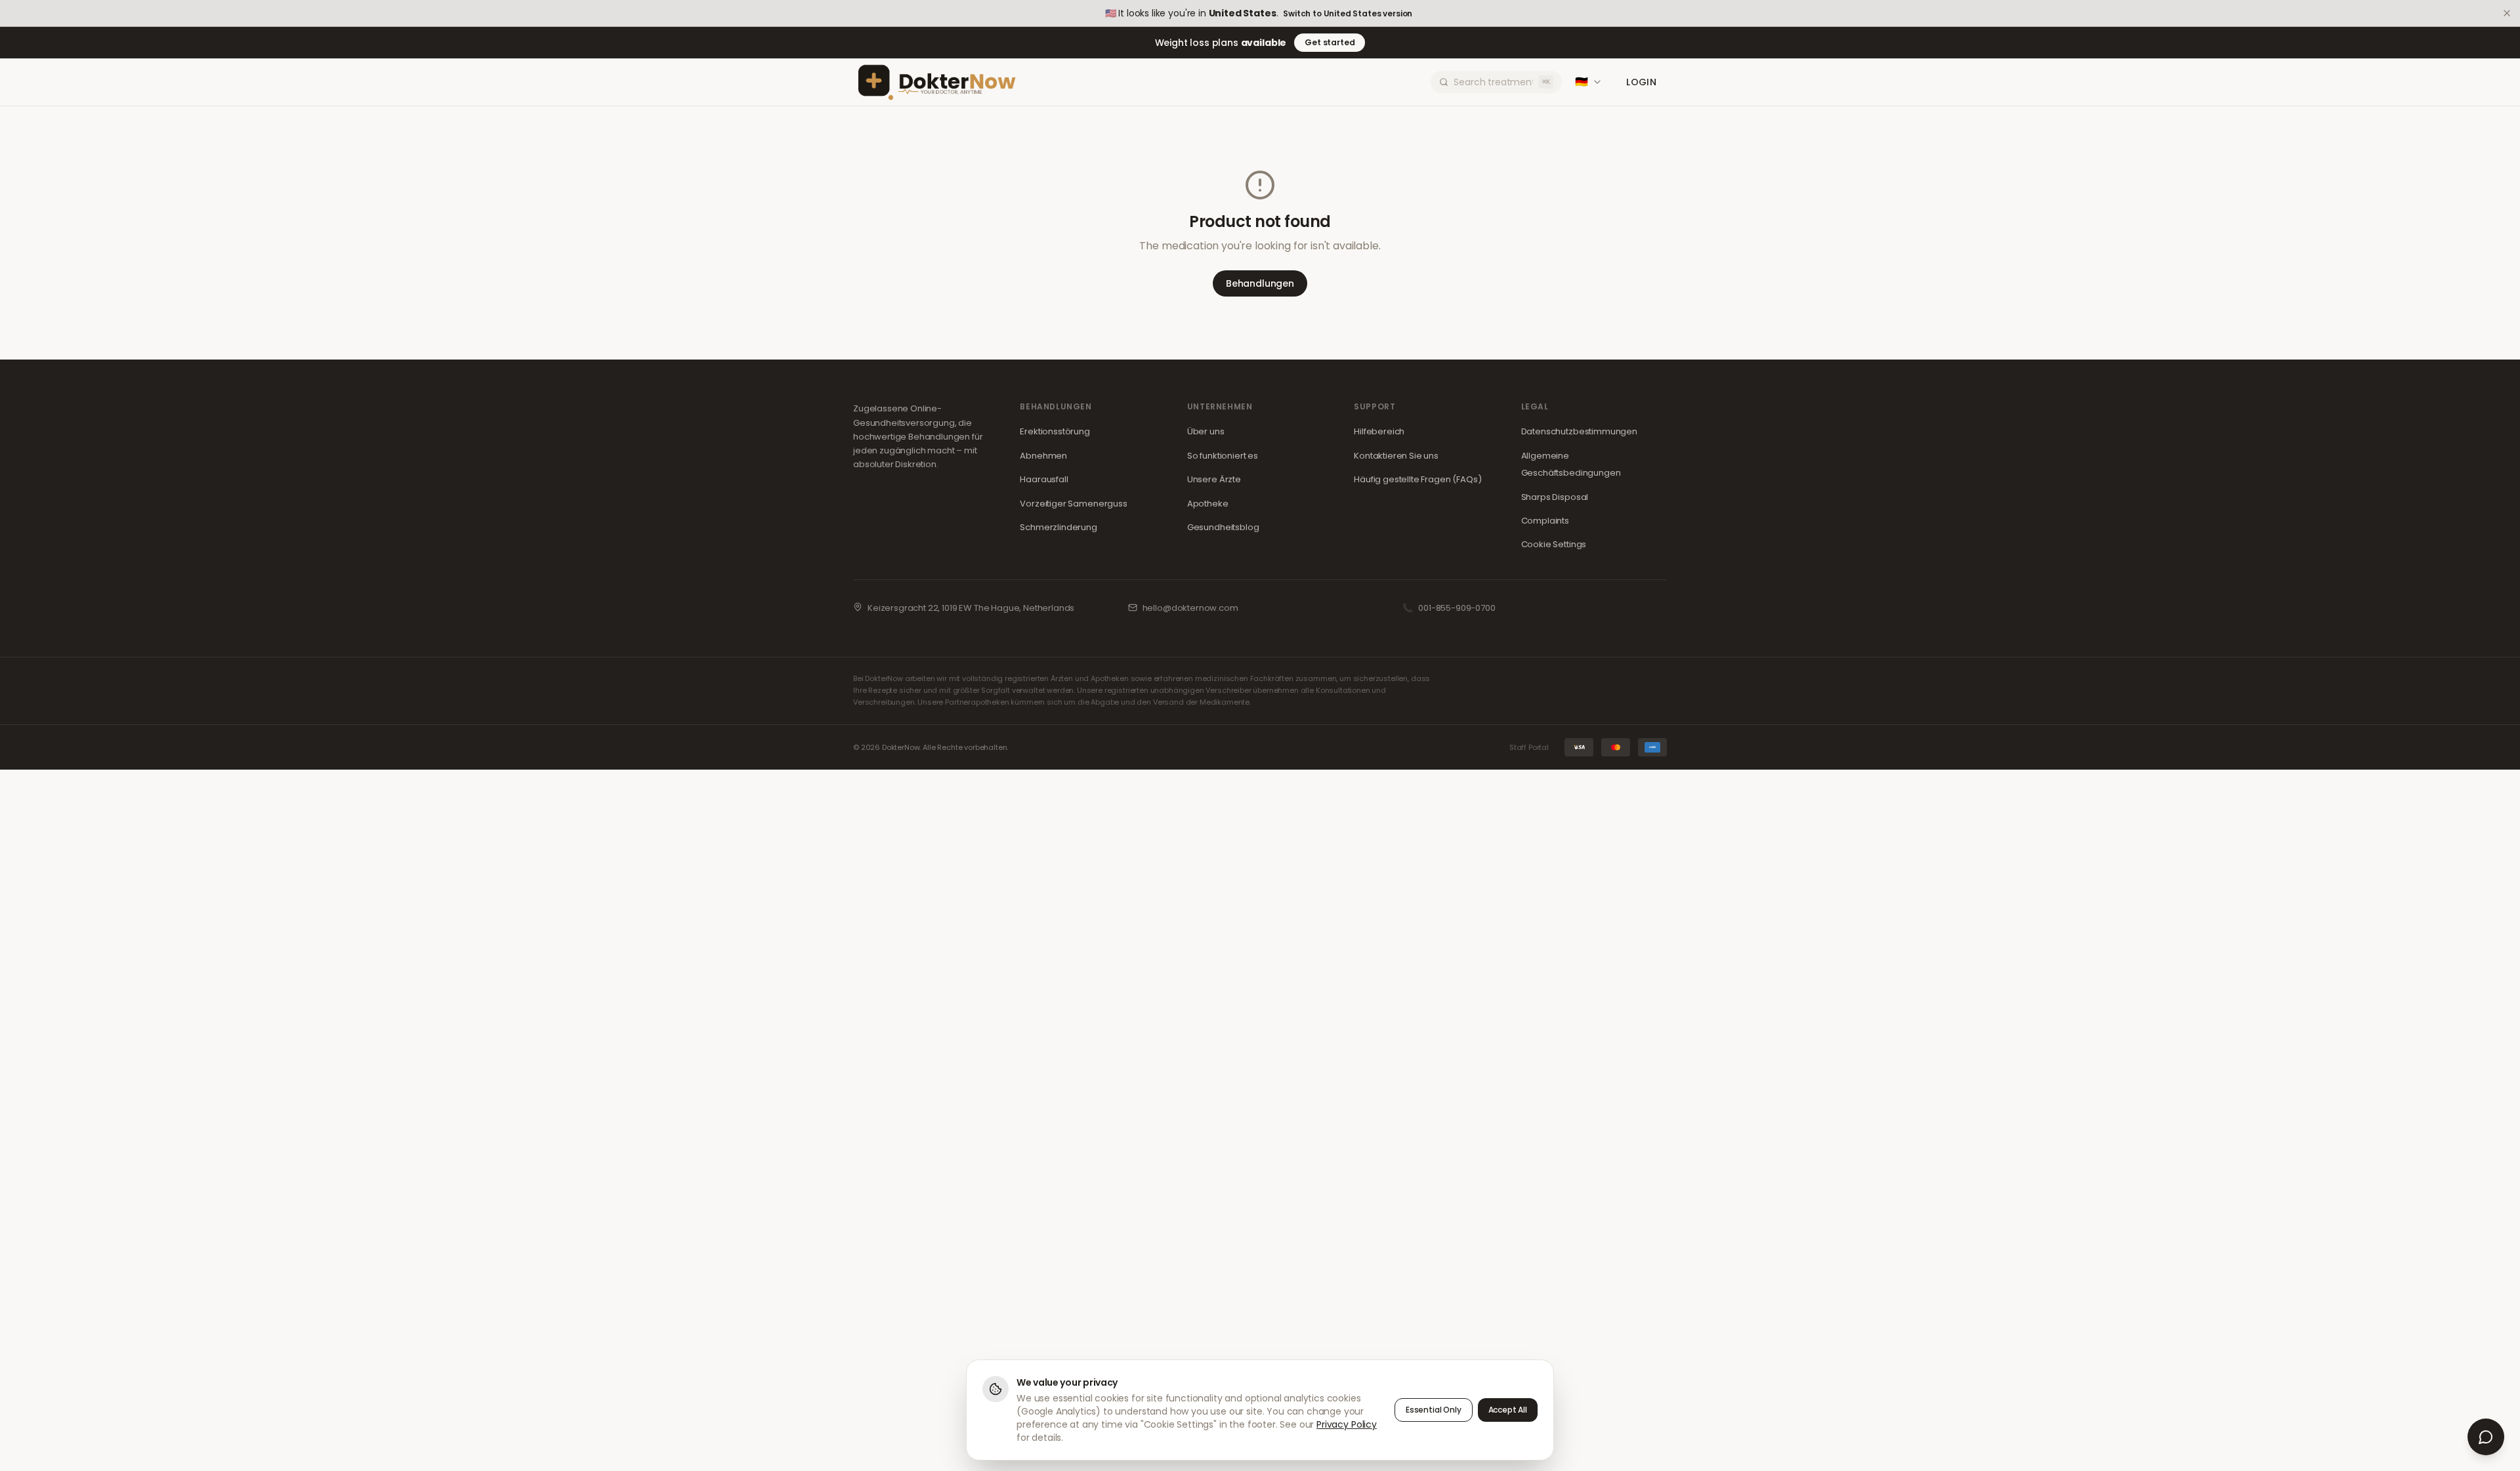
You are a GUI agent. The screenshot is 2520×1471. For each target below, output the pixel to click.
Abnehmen (1043, 456)
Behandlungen (1260, 283)
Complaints (1545, 521)
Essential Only (1434, 1410)
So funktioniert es (1223, 456)
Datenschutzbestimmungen (1579, 431)
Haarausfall (1044, 479)
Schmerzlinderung (1058, 527)
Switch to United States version (1348, 14)
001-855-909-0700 (1457, 608)
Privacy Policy (1347, 1424)
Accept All (1508, 1410)
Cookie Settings (1554, 544)
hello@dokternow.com (1190, 608)
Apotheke (1208, 504)
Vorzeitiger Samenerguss (1073, 504)
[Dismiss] (2507, 13)
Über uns (1206, 431)
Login (1641, 82)
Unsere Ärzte (1214, 479)
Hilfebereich (1379, 431)
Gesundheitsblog (1223, 527)
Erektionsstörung (1055, 431)
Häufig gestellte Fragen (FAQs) (1417, 479)
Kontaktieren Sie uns (1396, 456)
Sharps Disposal (1555, 497)
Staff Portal (1529, 747)
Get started (1330, 42)
